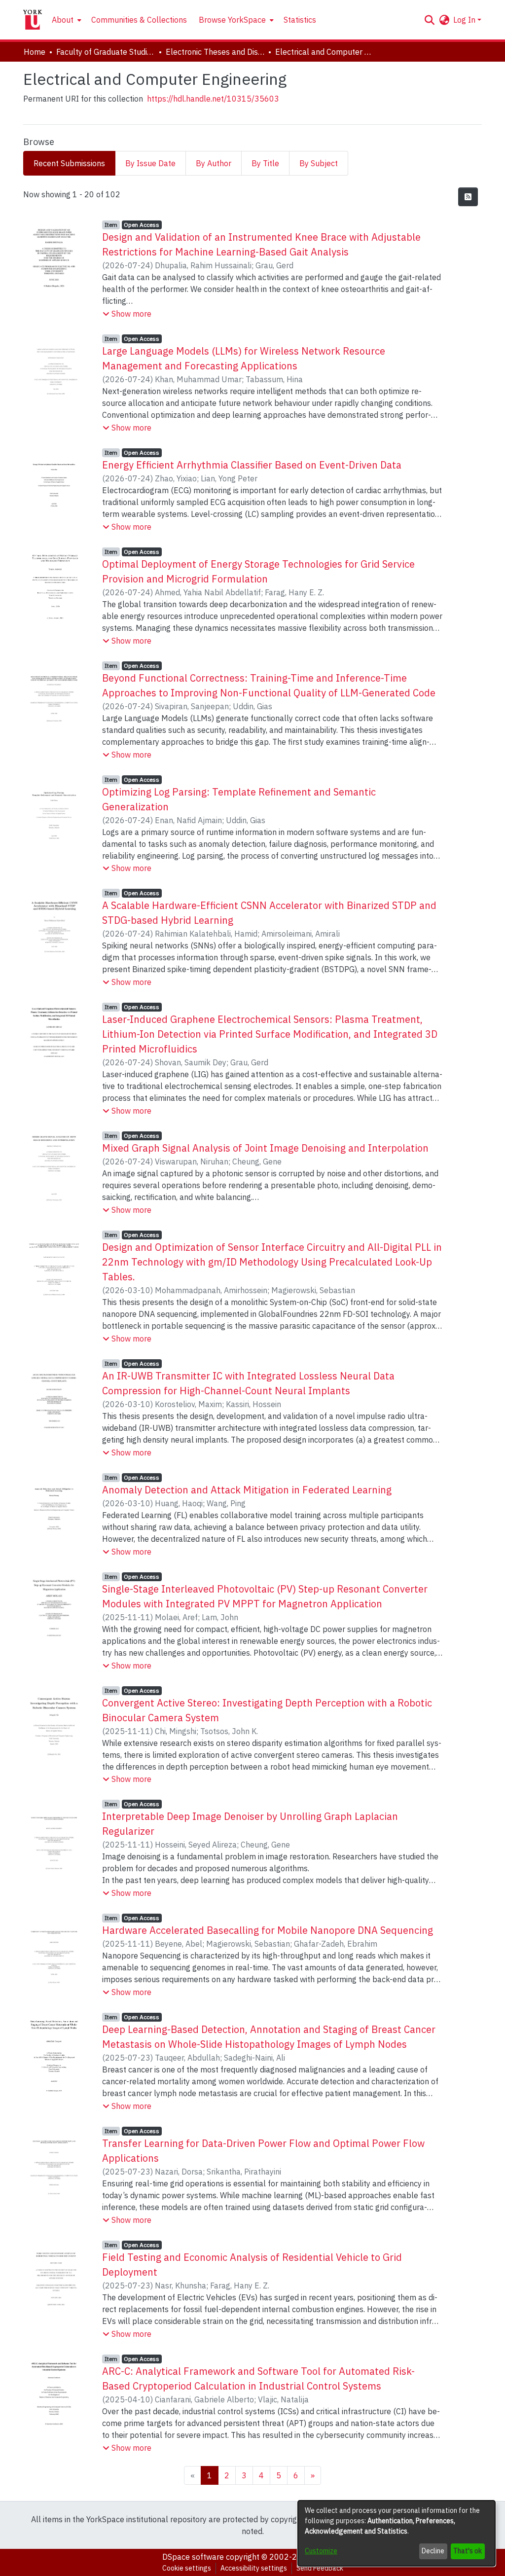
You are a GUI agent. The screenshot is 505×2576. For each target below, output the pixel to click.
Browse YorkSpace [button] (232, 20)
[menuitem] (66, 20)
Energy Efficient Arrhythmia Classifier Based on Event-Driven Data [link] (252, 465)
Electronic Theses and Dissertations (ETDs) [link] (215, 52)
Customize (321, 2551)
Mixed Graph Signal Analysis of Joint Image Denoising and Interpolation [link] (265, 1148)
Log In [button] (465, 20)
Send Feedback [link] (320, 2568)
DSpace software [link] (193, 2557)
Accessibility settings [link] (254, 2568)
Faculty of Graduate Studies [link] (106, 52)
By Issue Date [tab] (150, 163)
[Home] (33, 20)
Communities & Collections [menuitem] (139, 20)
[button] (429, 20)
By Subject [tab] (319, 163)
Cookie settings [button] (187, 2568)
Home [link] (35, 52)
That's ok (468, 2551)
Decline (433, 2551)
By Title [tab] (265, 163)
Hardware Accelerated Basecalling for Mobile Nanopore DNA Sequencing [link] (268, 1930)
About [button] (63, 20)
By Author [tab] (214, 163)
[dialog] (397, 2533)
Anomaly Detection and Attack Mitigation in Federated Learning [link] (247, 1490)
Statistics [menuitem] (300, 20)
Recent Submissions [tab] (69, 163)
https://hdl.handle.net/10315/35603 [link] (213, 99)
